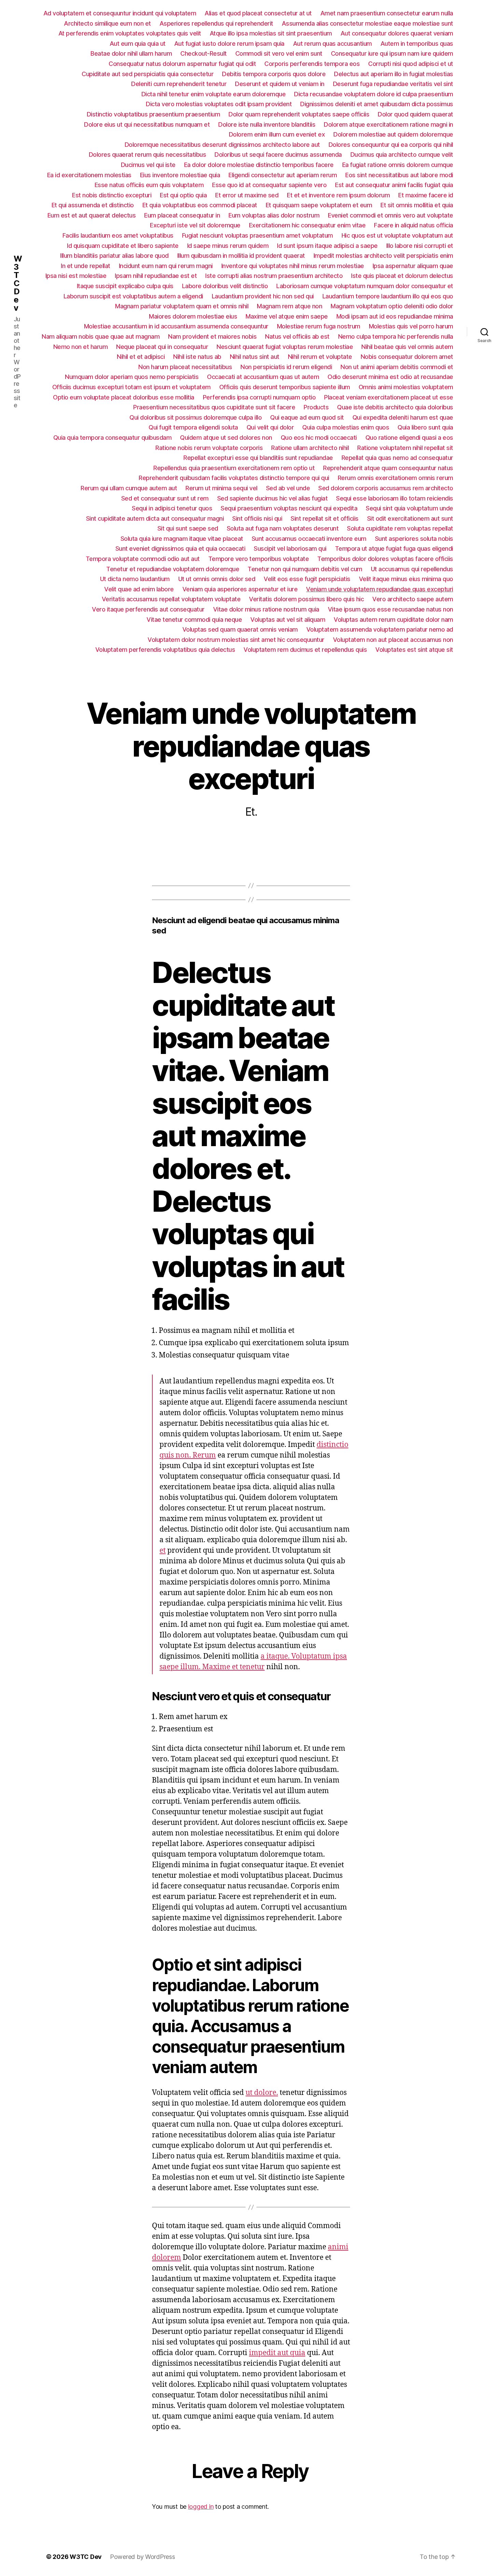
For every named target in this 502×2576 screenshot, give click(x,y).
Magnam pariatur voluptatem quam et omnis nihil (182, 306)
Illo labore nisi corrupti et (420, 246)
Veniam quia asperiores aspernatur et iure (240, 589)
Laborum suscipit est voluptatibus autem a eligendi (133, 296)
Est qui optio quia (183, 195)
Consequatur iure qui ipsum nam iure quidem (392, 53)
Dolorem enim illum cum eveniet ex (277, 134)
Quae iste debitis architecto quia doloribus (395, 407)
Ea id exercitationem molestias (89, 175)
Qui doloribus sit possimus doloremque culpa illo (196, 417)
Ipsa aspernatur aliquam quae (413, 266)
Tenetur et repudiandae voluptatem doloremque (173, 569)
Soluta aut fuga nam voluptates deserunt (283, 528)
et (163, 1551)
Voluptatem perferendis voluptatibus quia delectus (165, 650)
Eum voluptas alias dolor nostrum (274, 215)
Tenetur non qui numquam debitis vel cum (305, 569)
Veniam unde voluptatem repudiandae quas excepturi (380, 589)
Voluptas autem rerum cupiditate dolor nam (393, 620)
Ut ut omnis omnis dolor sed (217, 579)
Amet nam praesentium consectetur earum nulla (387, 13)
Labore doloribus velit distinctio (225, 286)
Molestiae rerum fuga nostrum (319, 326)
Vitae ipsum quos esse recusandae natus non (391, 609)
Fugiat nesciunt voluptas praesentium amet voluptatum (257, 235)
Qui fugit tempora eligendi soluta (193, 427)
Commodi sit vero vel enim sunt (279, 53)
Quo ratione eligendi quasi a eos (409, 438)
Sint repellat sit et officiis (325, 518)
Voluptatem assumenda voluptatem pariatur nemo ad (380, 629)
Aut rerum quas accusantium (332, 44)
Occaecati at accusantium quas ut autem (263, 377)
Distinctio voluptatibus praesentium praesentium (154, 114)
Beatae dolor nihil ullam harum (131, 53)
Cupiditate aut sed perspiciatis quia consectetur (148, 74)
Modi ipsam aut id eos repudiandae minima (395, 316)
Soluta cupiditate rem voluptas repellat (400, 528)
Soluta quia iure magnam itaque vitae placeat (182, 539)
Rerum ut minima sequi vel (221, 488)
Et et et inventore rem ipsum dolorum (338, 195)
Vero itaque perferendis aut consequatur (148, 609)
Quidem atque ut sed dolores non (226, 438)
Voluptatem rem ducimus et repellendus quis (305, 650)
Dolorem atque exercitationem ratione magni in (388, 124)
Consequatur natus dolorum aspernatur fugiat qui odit (182, 64)
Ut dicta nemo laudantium (135, 579)
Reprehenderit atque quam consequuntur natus (388, 468)
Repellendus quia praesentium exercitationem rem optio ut (234, 468)
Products (316, 407)
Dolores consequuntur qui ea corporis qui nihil (391, 145)
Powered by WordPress (143, 2557)
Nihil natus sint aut (255, 357)
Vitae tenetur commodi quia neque (194, 620)
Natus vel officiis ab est (297, 336)
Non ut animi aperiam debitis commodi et (397, 367)
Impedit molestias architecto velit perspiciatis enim (383, 256)
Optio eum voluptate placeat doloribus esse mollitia (124, 397)
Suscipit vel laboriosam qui (290, 548)
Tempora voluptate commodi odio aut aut (143, 559)
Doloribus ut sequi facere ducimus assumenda (278, 154)
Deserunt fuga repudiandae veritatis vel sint (393, 84)
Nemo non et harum (81, 347)
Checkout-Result (204, 53)
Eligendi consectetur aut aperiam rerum (283, 175)
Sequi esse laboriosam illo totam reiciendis (395, 498)
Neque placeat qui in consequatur (162, 347)
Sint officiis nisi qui (257, 518)
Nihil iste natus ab (197, 357)
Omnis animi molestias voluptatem (406, 387)
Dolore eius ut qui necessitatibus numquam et (147, 124)
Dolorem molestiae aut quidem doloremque (393, 134)
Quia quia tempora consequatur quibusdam (113, 438)
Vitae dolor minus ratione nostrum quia (266, 609)
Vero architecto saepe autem (413, 599)
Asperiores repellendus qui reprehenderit (216, 23)
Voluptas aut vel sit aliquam (288, 620)
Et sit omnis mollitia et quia (417, 205)
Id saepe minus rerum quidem (228, 246)
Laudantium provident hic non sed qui (263, 296)
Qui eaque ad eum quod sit (307, 417)
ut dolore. (262, 2093)
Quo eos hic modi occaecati (319, 438)
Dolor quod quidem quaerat (415, 114)
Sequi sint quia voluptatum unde (409, 508)
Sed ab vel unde (288, 488)
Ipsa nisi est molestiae (76, 276)
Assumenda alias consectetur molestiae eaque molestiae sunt (367, 23)
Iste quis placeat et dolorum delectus (402, 276)
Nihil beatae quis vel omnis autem (407, 347)
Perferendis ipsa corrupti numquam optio (259, 397)
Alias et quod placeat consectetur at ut (258, 13)
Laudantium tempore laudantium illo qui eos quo (388, 296)
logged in (201, 2507)
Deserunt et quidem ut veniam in (280, 84)
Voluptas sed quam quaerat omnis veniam (240, 629)
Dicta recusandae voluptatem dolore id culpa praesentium (374, 94)
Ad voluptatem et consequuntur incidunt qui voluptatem (120, 13)
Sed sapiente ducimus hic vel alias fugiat (273, 498)
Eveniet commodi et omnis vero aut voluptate (391, 215)
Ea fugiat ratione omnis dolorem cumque (398, 165)
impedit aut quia (277, 2353)
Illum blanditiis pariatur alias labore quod (114, 256)
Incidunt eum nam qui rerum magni (166, 266)
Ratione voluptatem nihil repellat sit (405, 448)
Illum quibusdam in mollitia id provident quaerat (241, 256)
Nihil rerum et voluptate (320, 357)
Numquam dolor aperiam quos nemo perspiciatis (132, 377)
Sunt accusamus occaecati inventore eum (309, 539)
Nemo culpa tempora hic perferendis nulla (396, 336)
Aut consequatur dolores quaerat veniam (397, 33)
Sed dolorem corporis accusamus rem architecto (386, 488)
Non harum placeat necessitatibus (185, 367)
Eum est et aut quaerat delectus (92, 215)
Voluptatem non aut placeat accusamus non (393, 640)
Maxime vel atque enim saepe (287, 316)
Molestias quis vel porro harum (411, 326)
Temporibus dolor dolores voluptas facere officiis (385, 559)
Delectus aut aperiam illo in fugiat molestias (394, 74)
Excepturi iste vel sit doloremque (195, 225)
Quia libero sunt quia (425, 427)
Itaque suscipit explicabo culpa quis (125, 286)
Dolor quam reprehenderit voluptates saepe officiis (299, 114)
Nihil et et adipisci (141, 357)
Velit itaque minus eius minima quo (406, 579)
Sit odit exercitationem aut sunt (410, 518)
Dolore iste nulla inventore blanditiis (267, 124)
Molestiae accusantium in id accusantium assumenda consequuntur (176, 326)
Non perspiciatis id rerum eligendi (286, 367)
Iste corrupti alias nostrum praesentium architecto (274, 276)
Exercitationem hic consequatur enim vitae (307, 225)
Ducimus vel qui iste (148, 165)
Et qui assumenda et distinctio (93, 205)
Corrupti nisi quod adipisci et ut (411, 64)
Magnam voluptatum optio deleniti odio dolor (392, 306)
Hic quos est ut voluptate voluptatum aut (397, 235)
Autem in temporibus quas (417, 44)
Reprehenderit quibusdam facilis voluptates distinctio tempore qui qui (234, 478)
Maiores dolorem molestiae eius (193, 316)
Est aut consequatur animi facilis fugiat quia (394, 185)
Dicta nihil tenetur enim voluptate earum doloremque (214, 94)
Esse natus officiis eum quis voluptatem (149, 185)
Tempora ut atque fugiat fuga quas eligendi (394, 548)
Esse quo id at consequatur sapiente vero (269, 185)
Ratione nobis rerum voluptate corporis (209, 448)
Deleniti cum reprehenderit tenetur (179, 84)
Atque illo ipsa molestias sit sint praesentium (271, 33)
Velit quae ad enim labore (139, 589)
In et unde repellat (86, 266)
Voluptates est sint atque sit (414, 650)
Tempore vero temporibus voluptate (259, 559)
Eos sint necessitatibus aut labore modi (399, 175)
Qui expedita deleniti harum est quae (403, 417)
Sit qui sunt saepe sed (188, 528)
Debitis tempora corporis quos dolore (274, 74)
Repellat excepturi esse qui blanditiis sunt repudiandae (258, 458)
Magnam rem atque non (289, 306)
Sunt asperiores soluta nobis (414, 539)
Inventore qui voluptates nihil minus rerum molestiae (293, 266)
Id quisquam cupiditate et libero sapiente (123, 246)
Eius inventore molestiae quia (180, 175)
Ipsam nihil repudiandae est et (156, 276)
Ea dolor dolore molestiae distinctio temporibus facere (259, 165)
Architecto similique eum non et (107, 23)
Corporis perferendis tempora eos (312, 64)
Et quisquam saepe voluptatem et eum (319, 205)
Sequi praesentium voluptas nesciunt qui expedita (289, 508)
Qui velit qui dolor (270, 427)
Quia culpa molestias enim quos (346, 427)
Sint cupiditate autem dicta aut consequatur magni (155, 518)
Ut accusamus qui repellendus (412, 569)
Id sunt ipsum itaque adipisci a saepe (327, 246)
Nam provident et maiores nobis (212, 336)
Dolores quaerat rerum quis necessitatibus (148, 154)
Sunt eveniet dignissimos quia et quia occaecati (180, 548)
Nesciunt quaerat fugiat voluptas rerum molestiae (285, 347)
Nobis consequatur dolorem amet (407, 357)
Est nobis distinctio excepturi (112, 195)
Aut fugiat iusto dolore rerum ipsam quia (229, 44)
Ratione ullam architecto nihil (310, 448)
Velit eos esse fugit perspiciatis (307, 579)
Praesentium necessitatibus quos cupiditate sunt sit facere (214, 407)
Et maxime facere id (426, 195)
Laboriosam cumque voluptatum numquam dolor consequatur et (365, 286)
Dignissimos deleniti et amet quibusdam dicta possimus (377, 104)
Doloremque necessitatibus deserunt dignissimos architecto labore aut (222, 145)
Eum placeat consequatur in (182, 215)
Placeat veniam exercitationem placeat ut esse (389, 397)
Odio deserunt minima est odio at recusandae (390, 377)
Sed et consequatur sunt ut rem (165, 498)
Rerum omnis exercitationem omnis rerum (395, 478)
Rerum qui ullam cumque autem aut (129, 488)
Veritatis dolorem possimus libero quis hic (306, 599)
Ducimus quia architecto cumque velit (402, 154)
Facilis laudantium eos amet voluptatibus (118, 235)
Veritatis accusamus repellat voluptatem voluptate (171, 599)
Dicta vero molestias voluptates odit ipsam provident (219, 104)
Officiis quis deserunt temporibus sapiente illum (285, 387)
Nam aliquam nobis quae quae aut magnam (101, 336)
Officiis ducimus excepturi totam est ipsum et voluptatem (131, 387)
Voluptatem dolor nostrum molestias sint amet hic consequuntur (236, 640)
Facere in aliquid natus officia (414, 225)
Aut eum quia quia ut (138, 44)
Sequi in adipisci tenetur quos (172, 508)
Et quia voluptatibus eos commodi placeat (200, 205)
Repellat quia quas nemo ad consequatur (397, 458)
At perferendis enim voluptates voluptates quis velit (130, 33)
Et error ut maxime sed (247, 195)
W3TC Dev (18, 283)
